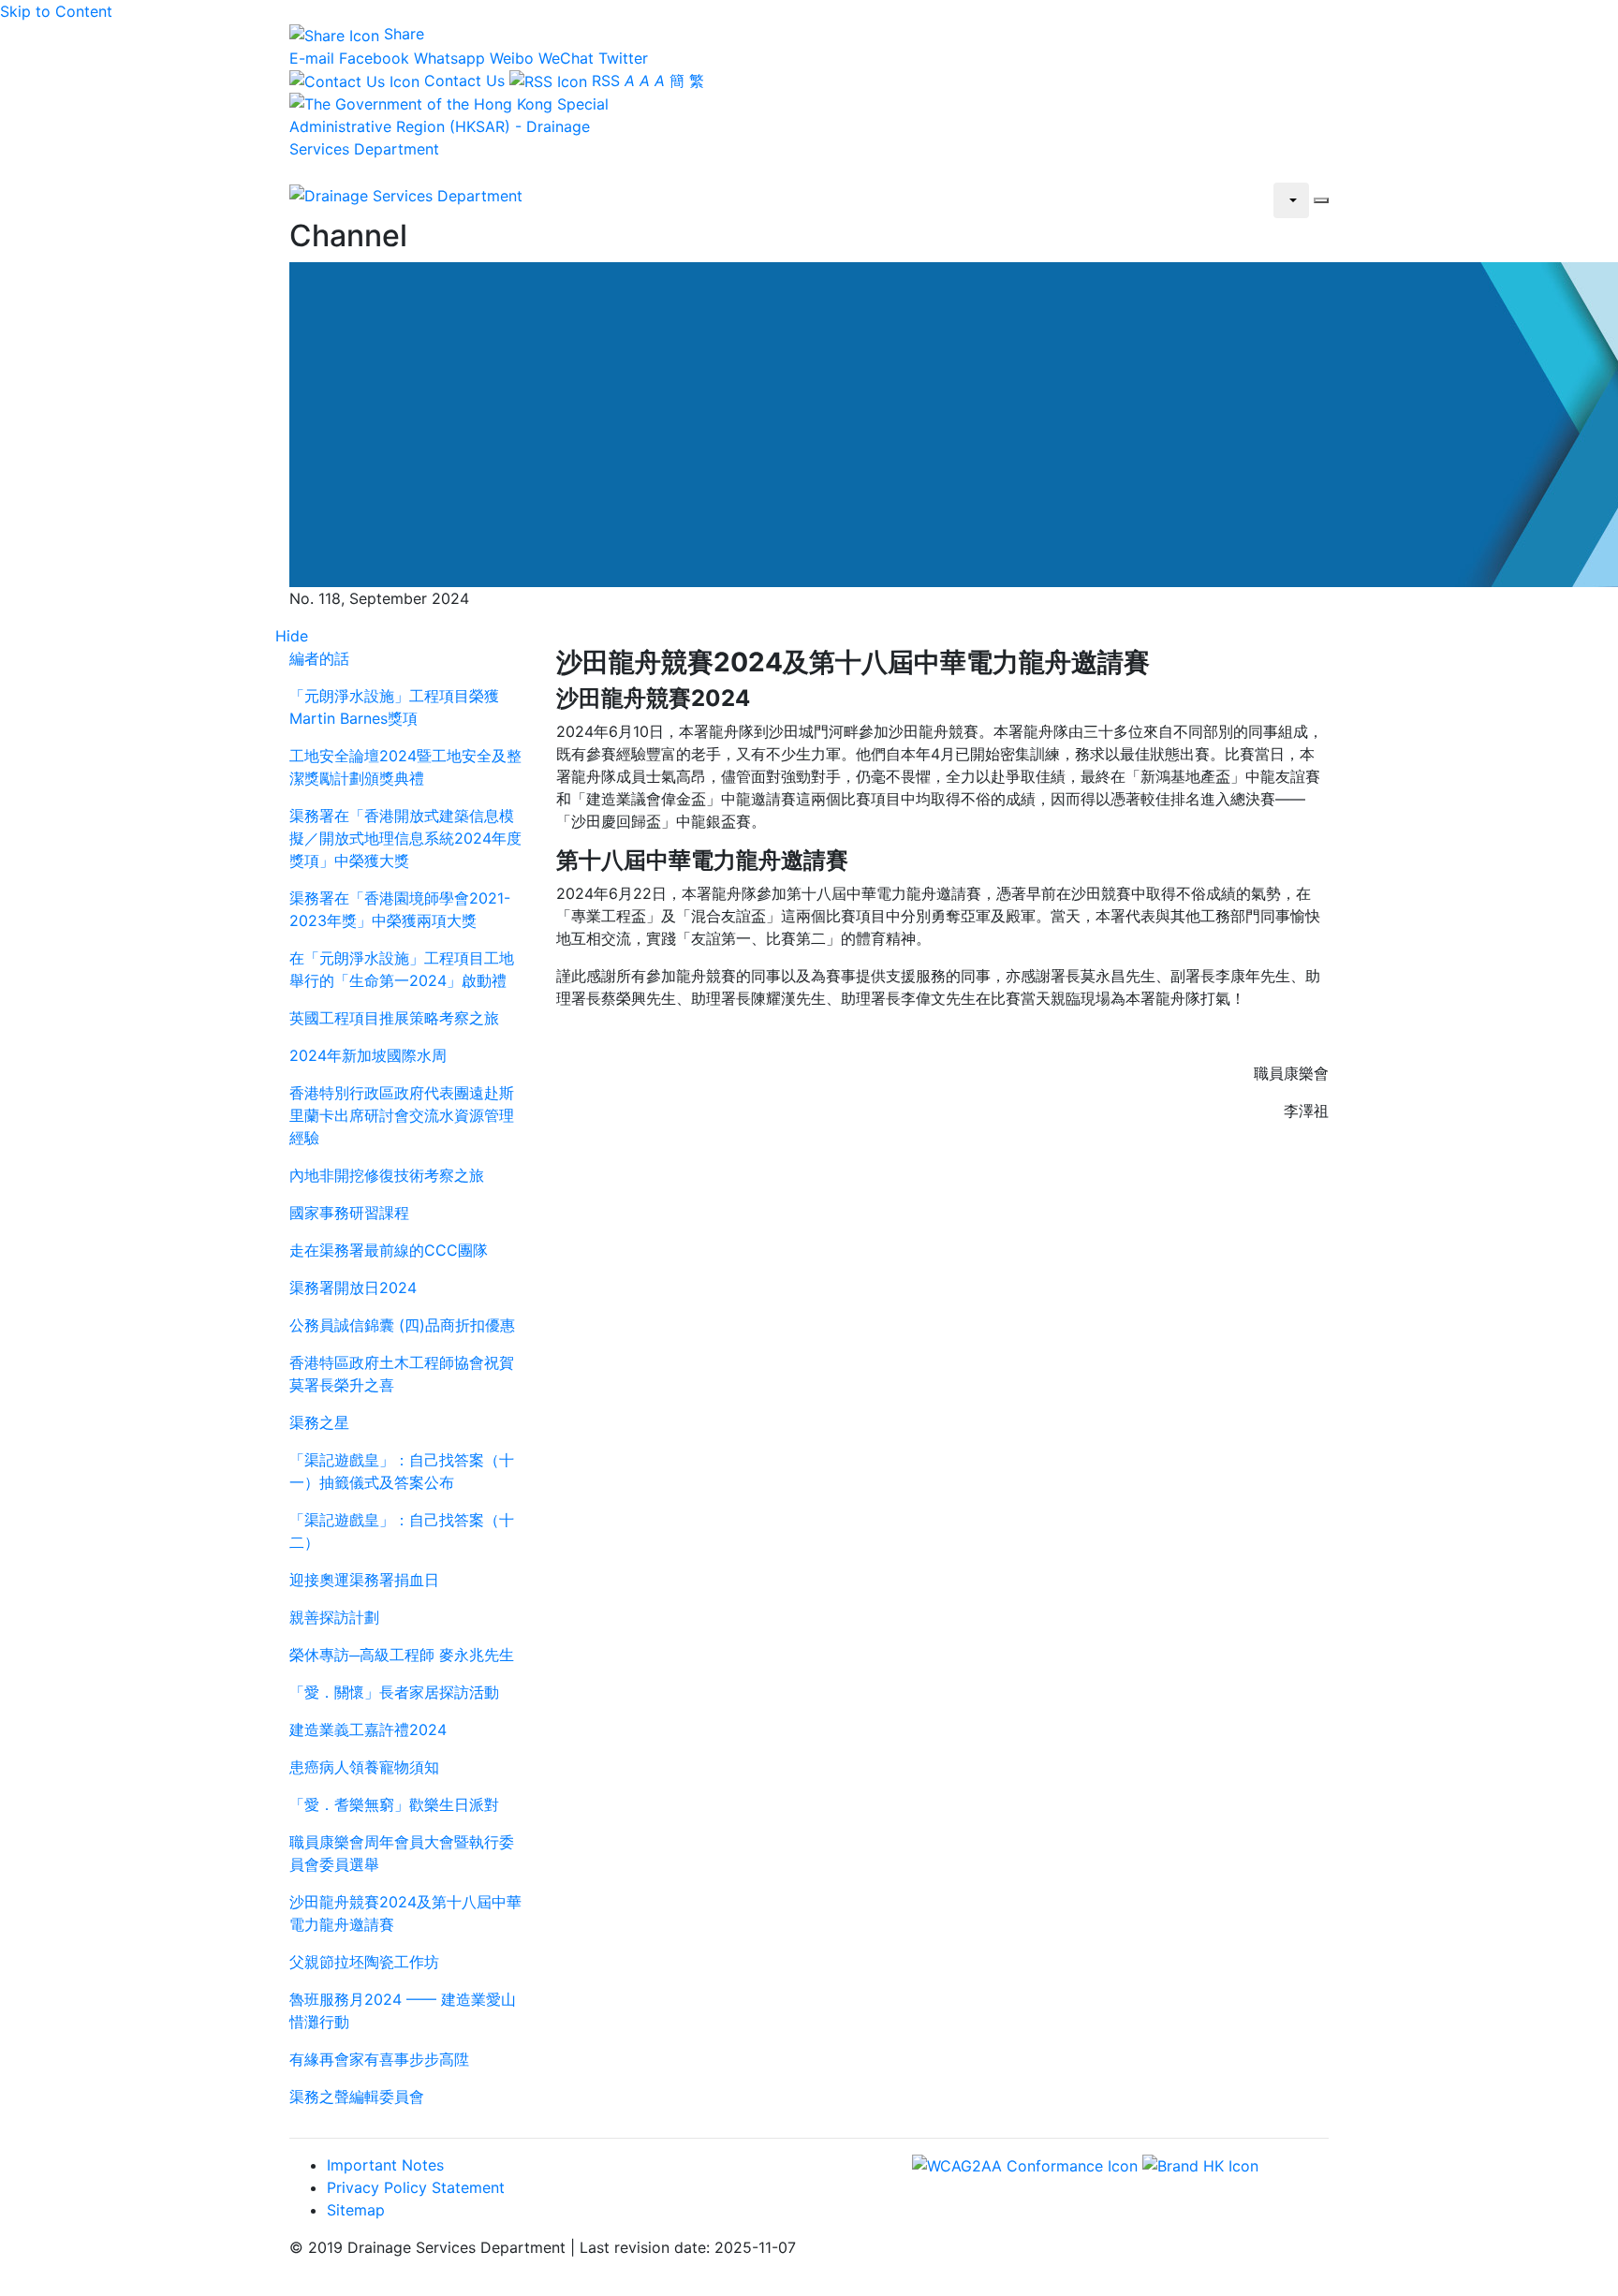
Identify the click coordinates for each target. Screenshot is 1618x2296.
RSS (603, 81)
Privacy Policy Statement (416, 2187)
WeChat (566, 58)
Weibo (512, 58)
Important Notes (385, 2165)
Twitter (623, 58)
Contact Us (462, 81)
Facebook (374, 58)
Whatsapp (449, 58)
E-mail (312, 58)
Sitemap (356, 2210)
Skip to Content (56, 11)
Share (402, 34)
